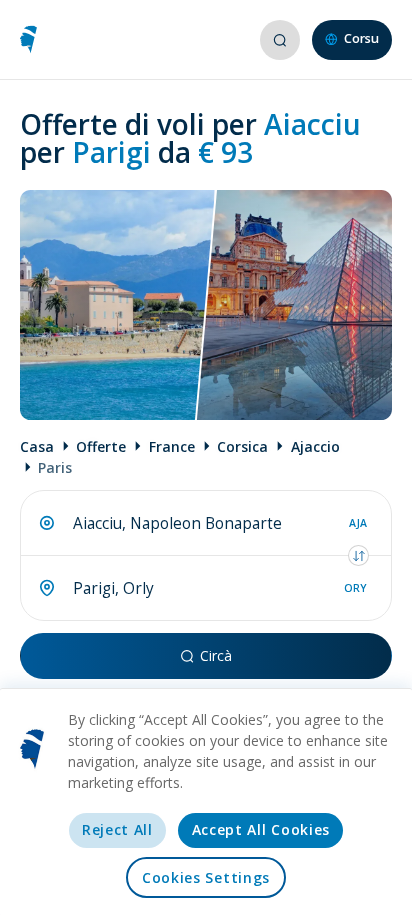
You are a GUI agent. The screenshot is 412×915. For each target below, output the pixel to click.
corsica (242, 446)
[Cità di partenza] (47, 523)
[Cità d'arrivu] (47, 588)
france (172, 446)
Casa (37, 446)
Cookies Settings (206, 877)
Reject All (117, 829)
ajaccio (315, 446)
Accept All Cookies (261, 829)
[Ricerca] (279, 40)
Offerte (101, 446)
